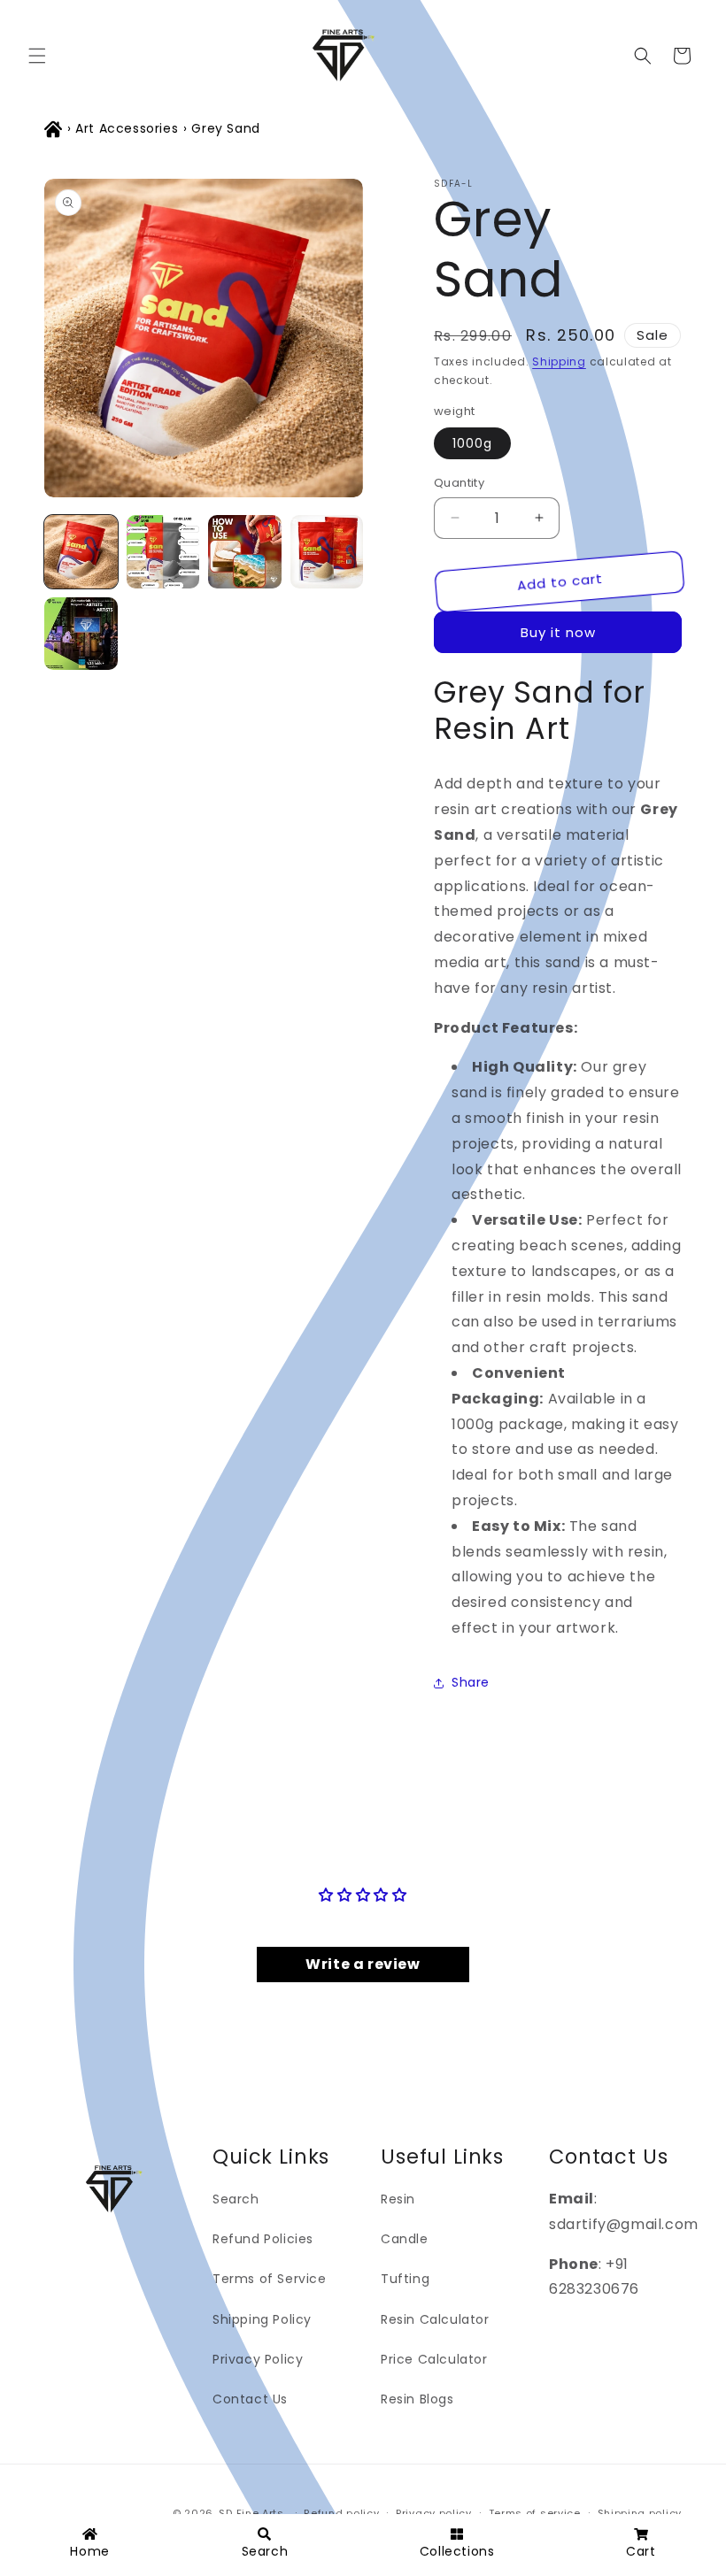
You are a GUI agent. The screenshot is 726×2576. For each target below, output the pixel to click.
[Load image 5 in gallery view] (81, 634)
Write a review (363, 1964)
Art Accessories (127, 128)
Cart (641, 2551)
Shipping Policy (262, 2319)
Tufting (405, 2279)
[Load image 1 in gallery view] (81, 552)
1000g (472, 443)
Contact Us (250, 2399)
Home (89, 2551)
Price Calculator (434, 2359)
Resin (398, 2199)
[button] (37, 56)
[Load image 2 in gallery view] (163, 552)
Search (236, 2199)
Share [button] (471, 1682)
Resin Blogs (417, 2399)
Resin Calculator (435, 2319)
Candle (405, 2239)
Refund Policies (263, 2239)
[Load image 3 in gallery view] (245, 552)
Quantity (459, 483)
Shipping (559, 361)
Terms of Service (270, 2279)
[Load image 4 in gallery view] (327, 552)
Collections (457, 2551)
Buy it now (558, 632)
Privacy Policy (258, 2359)
